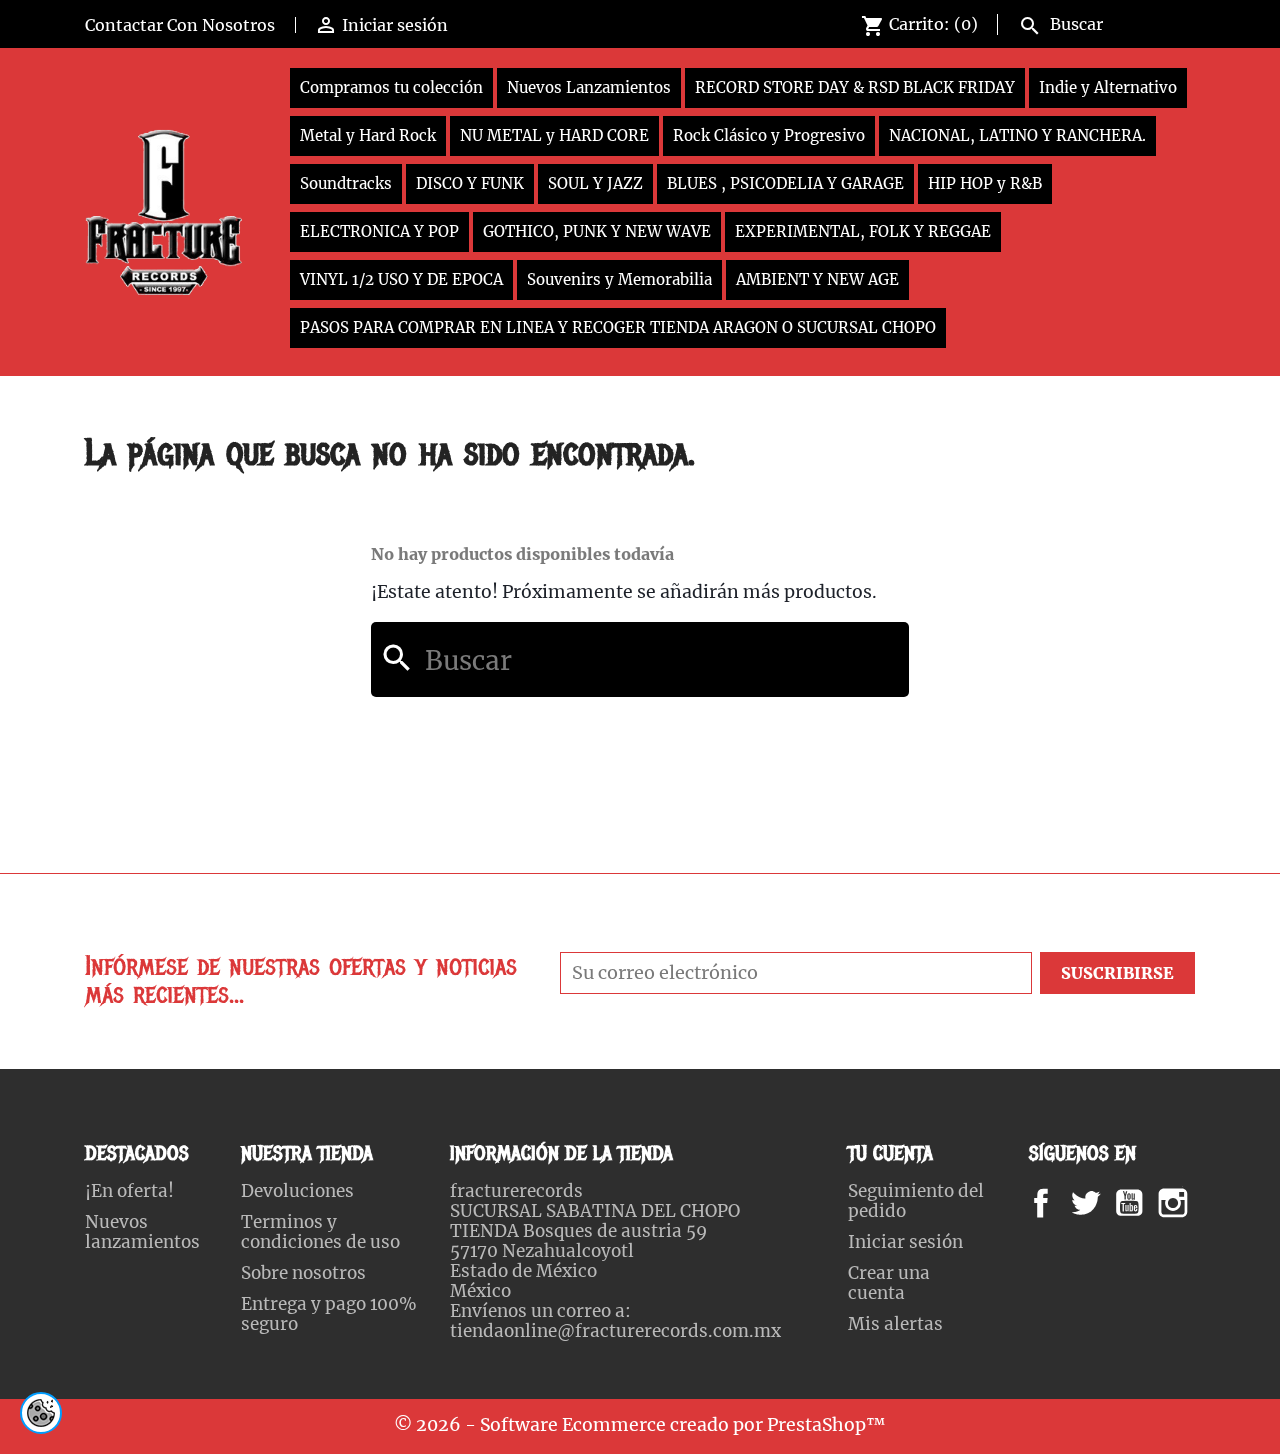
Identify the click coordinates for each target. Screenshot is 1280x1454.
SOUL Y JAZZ (595, 183)
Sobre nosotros (303, 1273)
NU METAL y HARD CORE (554, 135)
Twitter (1096, 1203)
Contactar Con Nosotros (180, 25)
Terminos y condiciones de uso (320, 1232)
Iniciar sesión (905, 1242)
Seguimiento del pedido (916, 1201)
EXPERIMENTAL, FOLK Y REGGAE (863, 231)
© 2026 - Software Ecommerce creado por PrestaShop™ (640, 1425)
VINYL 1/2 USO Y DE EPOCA (401, 279)
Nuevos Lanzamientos (589, 87)
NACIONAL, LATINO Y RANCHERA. (1017, 135)
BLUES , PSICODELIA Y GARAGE (785, 183)
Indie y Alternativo (1108, 87)
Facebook (1060, 1203)
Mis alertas (895, 1324)
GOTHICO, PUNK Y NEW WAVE (597, 231)
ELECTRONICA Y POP (379, 231)
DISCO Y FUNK (470, 183)
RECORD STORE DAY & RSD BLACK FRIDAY (855, 87)
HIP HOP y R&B (985, 183)
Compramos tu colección (391, 87)
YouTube (1146, 1203)
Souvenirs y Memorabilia (619, 279)
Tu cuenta (890, 1153)
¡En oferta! (129, 1191)
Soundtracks (346, 183)
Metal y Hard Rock (368, 135)
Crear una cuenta (889, 1283)
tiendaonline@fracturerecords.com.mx (615, 1331)
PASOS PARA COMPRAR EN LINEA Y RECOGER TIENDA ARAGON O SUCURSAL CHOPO (618, 327)
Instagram (1197, 1203)
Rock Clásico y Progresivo (769, 135)
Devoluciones (297, 1191)
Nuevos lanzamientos (142, 1232)
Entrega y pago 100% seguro (329, 1314)
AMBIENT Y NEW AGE (817, 279)
